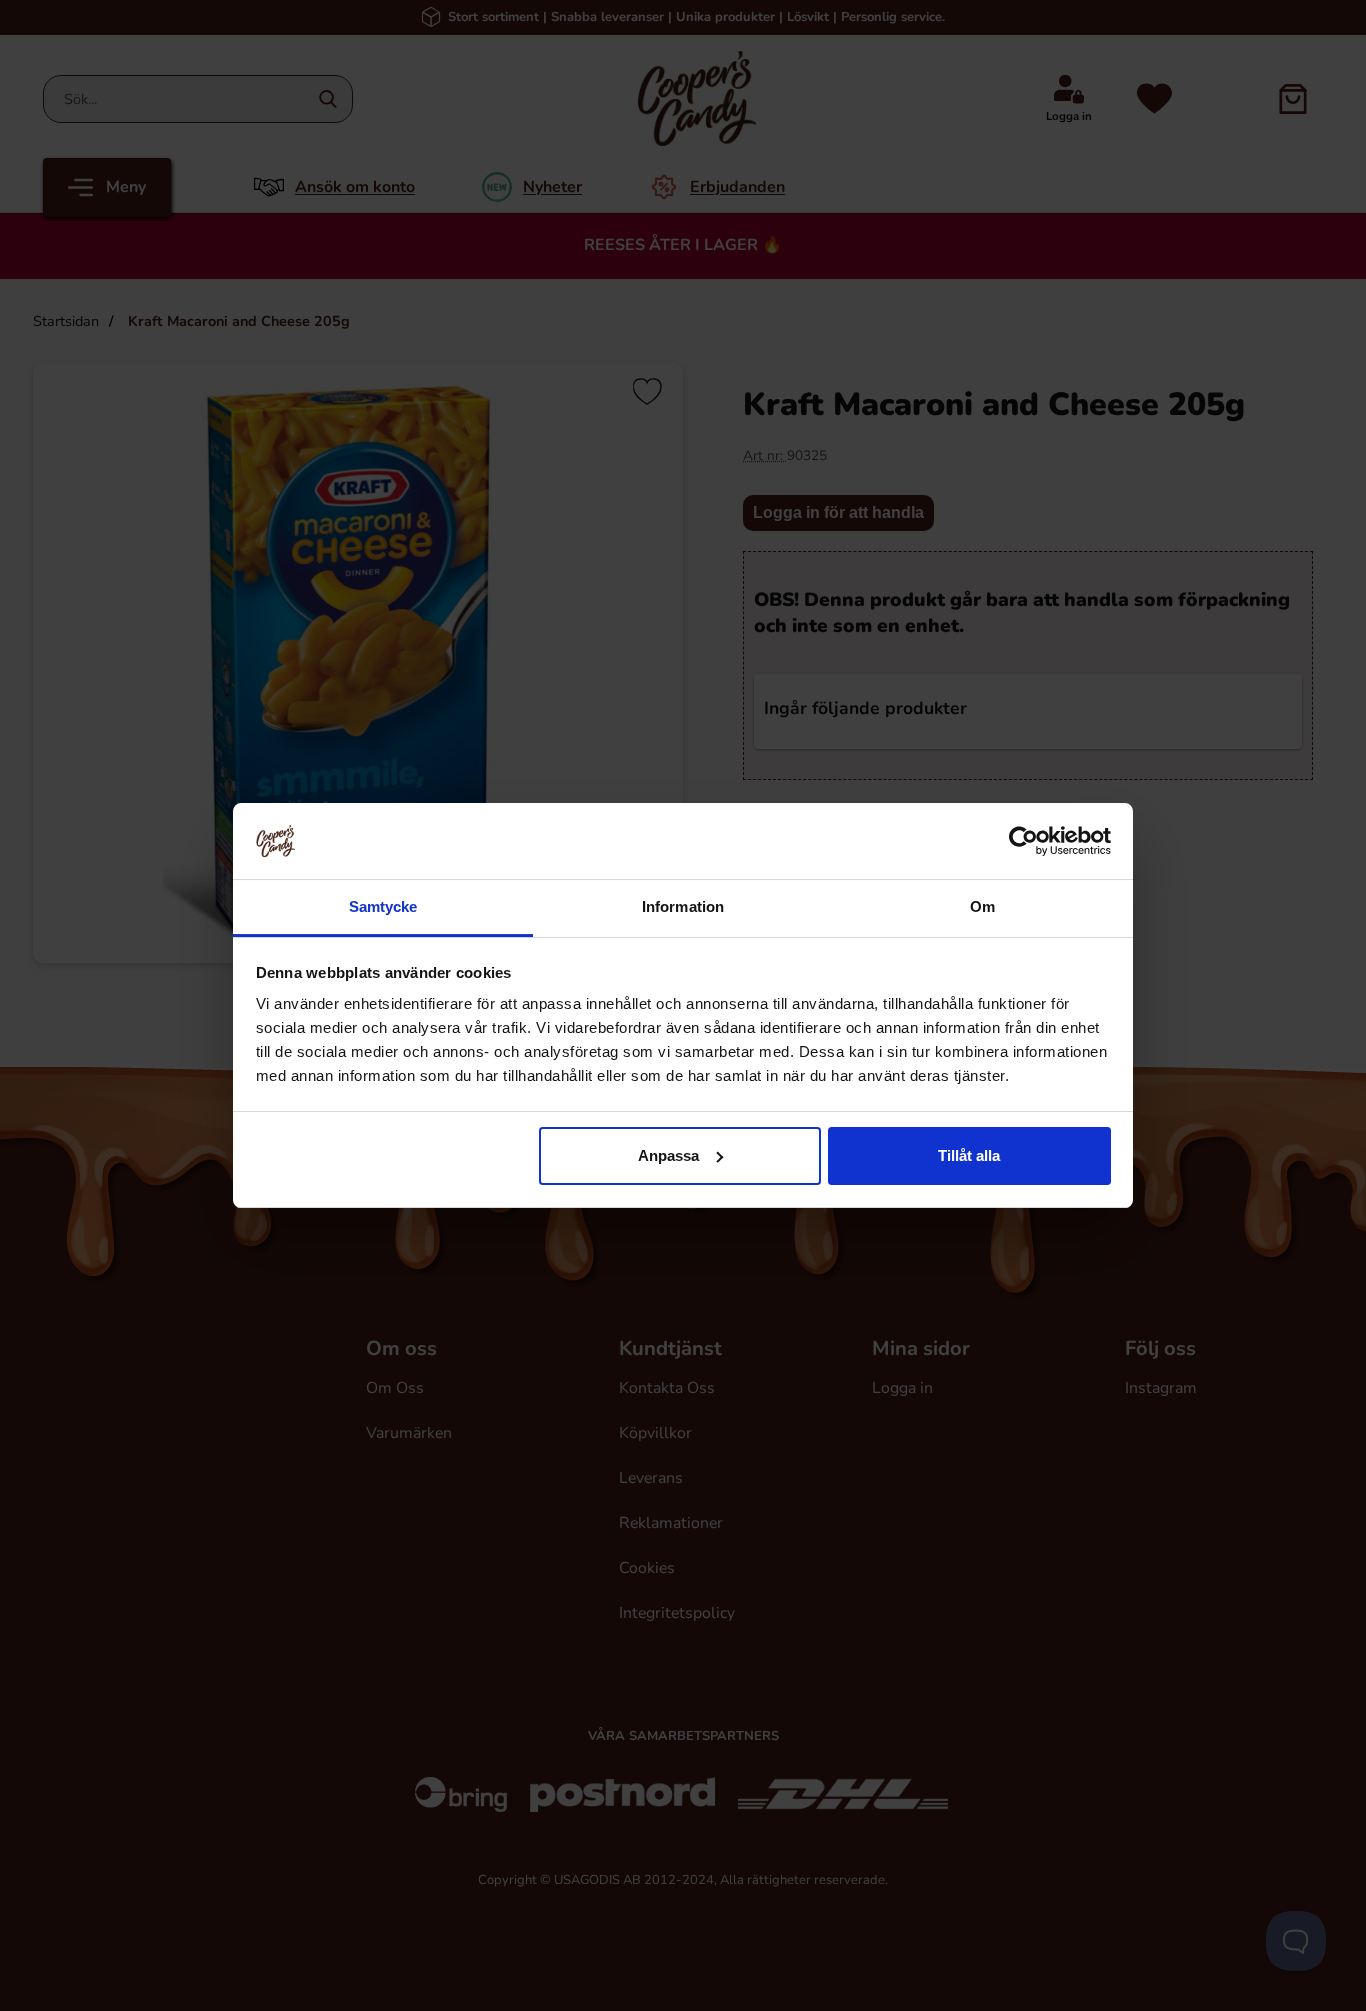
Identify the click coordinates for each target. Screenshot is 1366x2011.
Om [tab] (982, 906)
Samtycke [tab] (383, 906)
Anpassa (668, 1155)
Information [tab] (683, 906)
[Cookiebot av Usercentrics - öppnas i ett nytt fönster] (1023, 841)
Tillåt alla (969, 1155)
